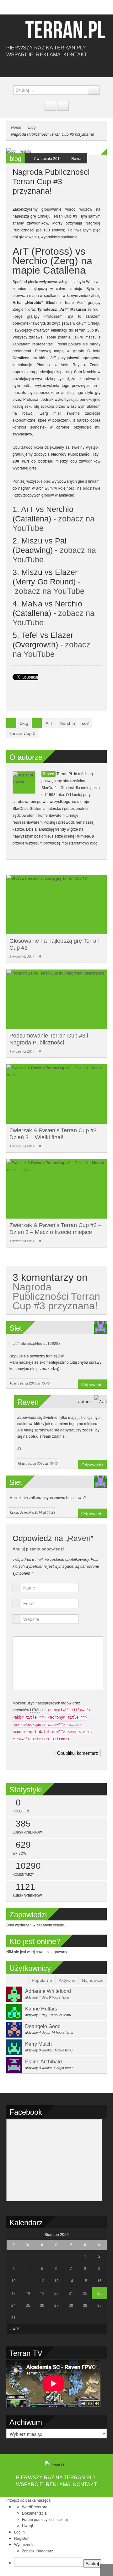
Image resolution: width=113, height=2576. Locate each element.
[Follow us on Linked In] (85, 67)
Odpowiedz (92, 1385)
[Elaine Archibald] (14, 2064)
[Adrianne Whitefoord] (14, 1994)
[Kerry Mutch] (14, 2047)
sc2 (85, 723)
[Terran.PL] (56, 29)
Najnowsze (93, 1980)
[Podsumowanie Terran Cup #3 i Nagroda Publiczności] (56, 999)
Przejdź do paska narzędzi (29, 2500)
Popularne (42, 1980)
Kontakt (75, 55)
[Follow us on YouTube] (56, 67)
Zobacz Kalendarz (38, 2551)
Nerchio (67, 723)
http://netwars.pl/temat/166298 (35, 1343)
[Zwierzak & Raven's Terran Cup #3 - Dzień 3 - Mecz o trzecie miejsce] (56, 1189)
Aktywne (67, 1980)
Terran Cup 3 (22, 733)
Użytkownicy (30, 1968)
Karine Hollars (41, 2009)
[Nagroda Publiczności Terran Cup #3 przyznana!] (56, 150)
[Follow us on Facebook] (28, 67)
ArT (49, 723)
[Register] (50, 106)
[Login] (63, 106)
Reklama (48, 55)
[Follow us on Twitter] (38, 67)
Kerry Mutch (38, 2044)
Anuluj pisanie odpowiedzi (38, 1549)
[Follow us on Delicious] (47, 67)
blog (32, 127)
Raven (77, 158)
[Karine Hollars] (14, 2011)
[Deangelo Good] (14, 2029)
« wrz (15, 2329)
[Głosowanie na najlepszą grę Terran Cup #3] (56, 904)
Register (21, 2538)
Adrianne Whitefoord (48, 1991)
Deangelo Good (43, 2026)
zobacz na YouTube (50, 591)
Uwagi (27, 2525)
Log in (19, 2532)
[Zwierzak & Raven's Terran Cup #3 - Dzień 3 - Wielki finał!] (56, 1094)
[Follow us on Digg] (75, 67)
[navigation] (56, 2537)
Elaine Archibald (43, 2062)
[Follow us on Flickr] (66, 67)
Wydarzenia (24, 2544)
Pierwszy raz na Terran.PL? (46, 48)
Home (16, 127)
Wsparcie (20, 55)
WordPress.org (35, 2507)
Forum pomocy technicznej (45, 2519)
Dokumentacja (34, 2513)
